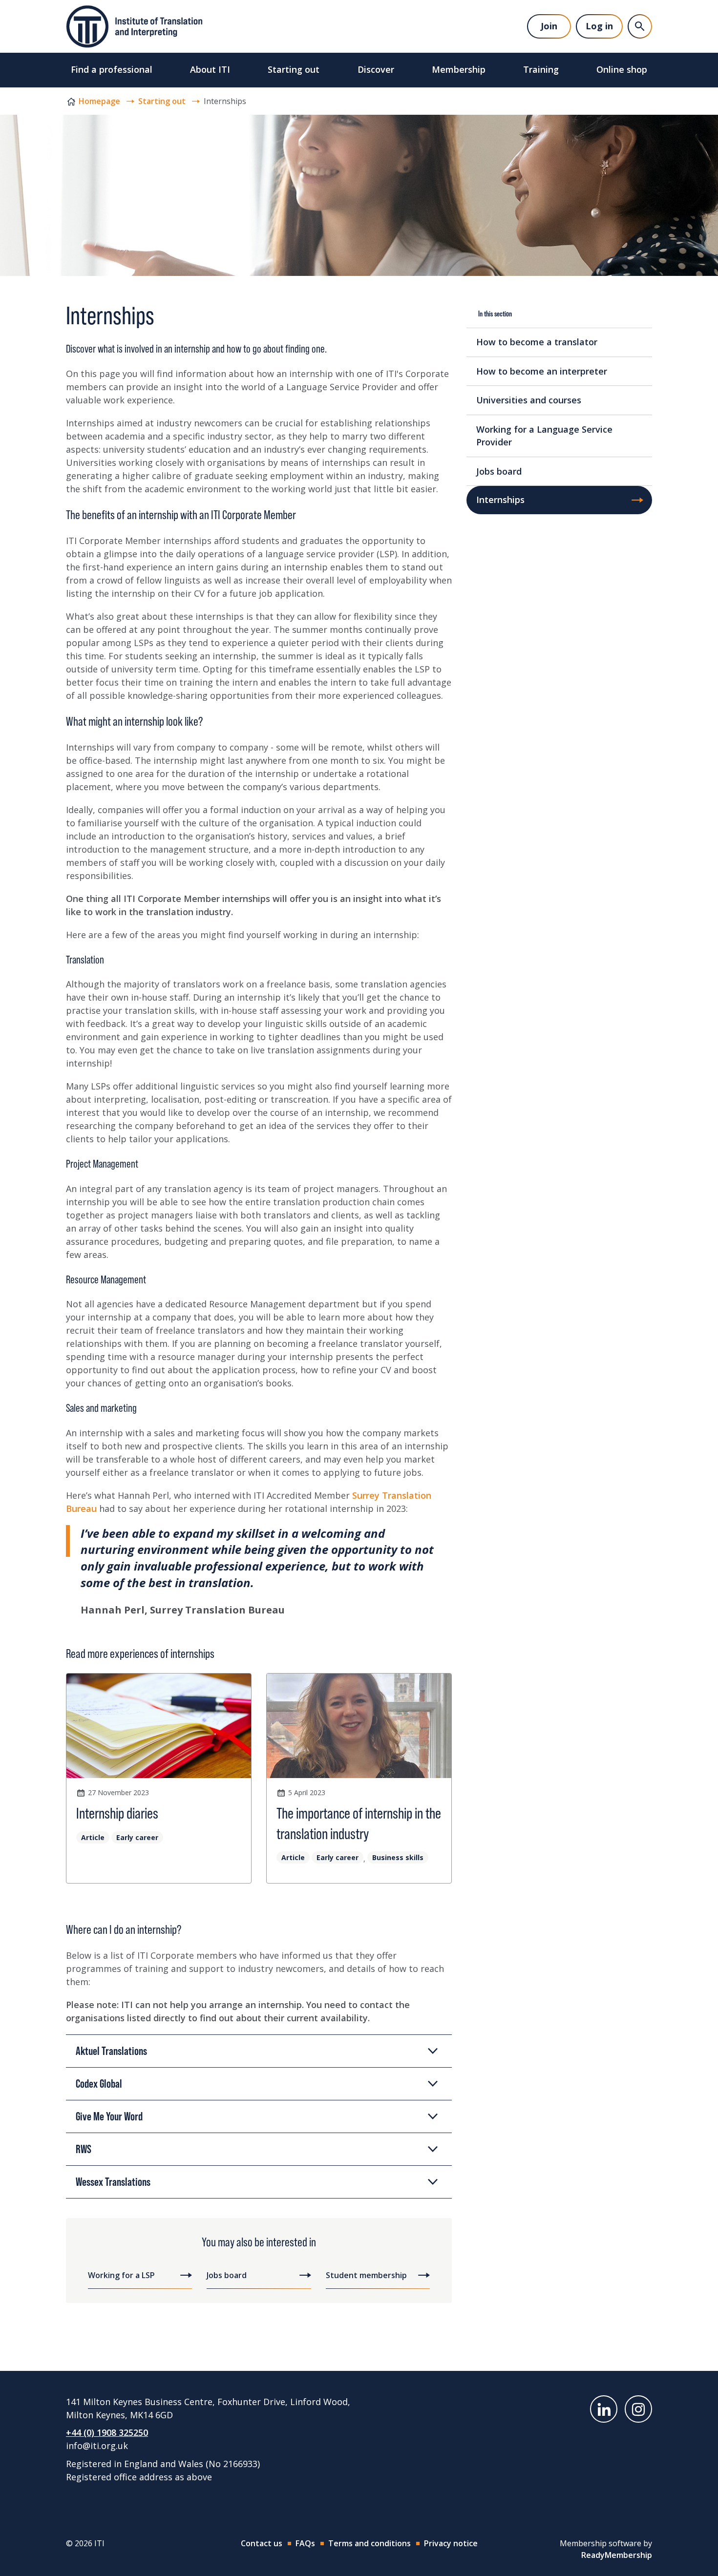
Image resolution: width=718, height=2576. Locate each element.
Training (541, 69)
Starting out (294, 69)
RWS (84, 2149)
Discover (376, 69)
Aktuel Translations (111, 2051)
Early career (137, 1837)
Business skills (398, 1857)
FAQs (305, 2543)
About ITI (210, 69)
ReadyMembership (617, 2555)
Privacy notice (451, 2543)
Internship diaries (117, 1813)
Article (93, 1837)
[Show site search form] (640, 26)
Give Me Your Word (109, 2116)
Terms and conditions (370, 2543)
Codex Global (99, 2084)
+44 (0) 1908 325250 (107, 2432)
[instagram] (638, 2409)
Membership (459, 69)
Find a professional (112, 69)
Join (549, 26)
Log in (599, 26)
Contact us (262, 2543)
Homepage (99, 101)
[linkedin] (604, 2409)
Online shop (622, 69)
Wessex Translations (113, 2182)
